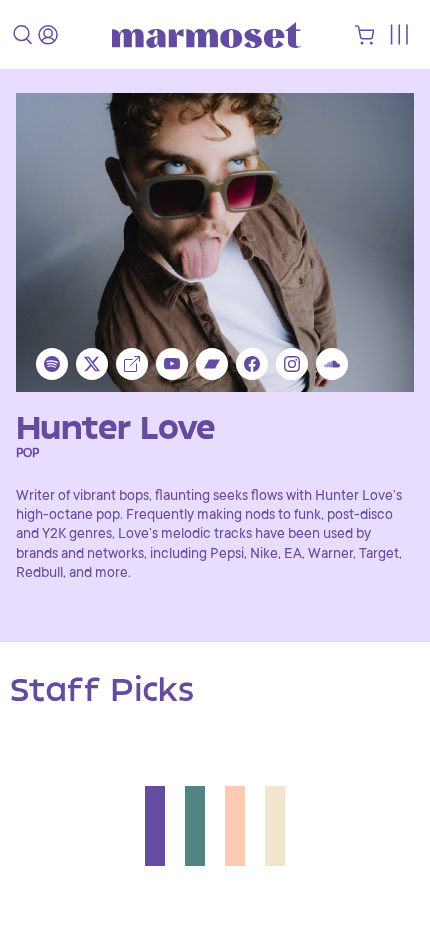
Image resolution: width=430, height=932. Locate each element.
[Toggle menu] (398, 34)
